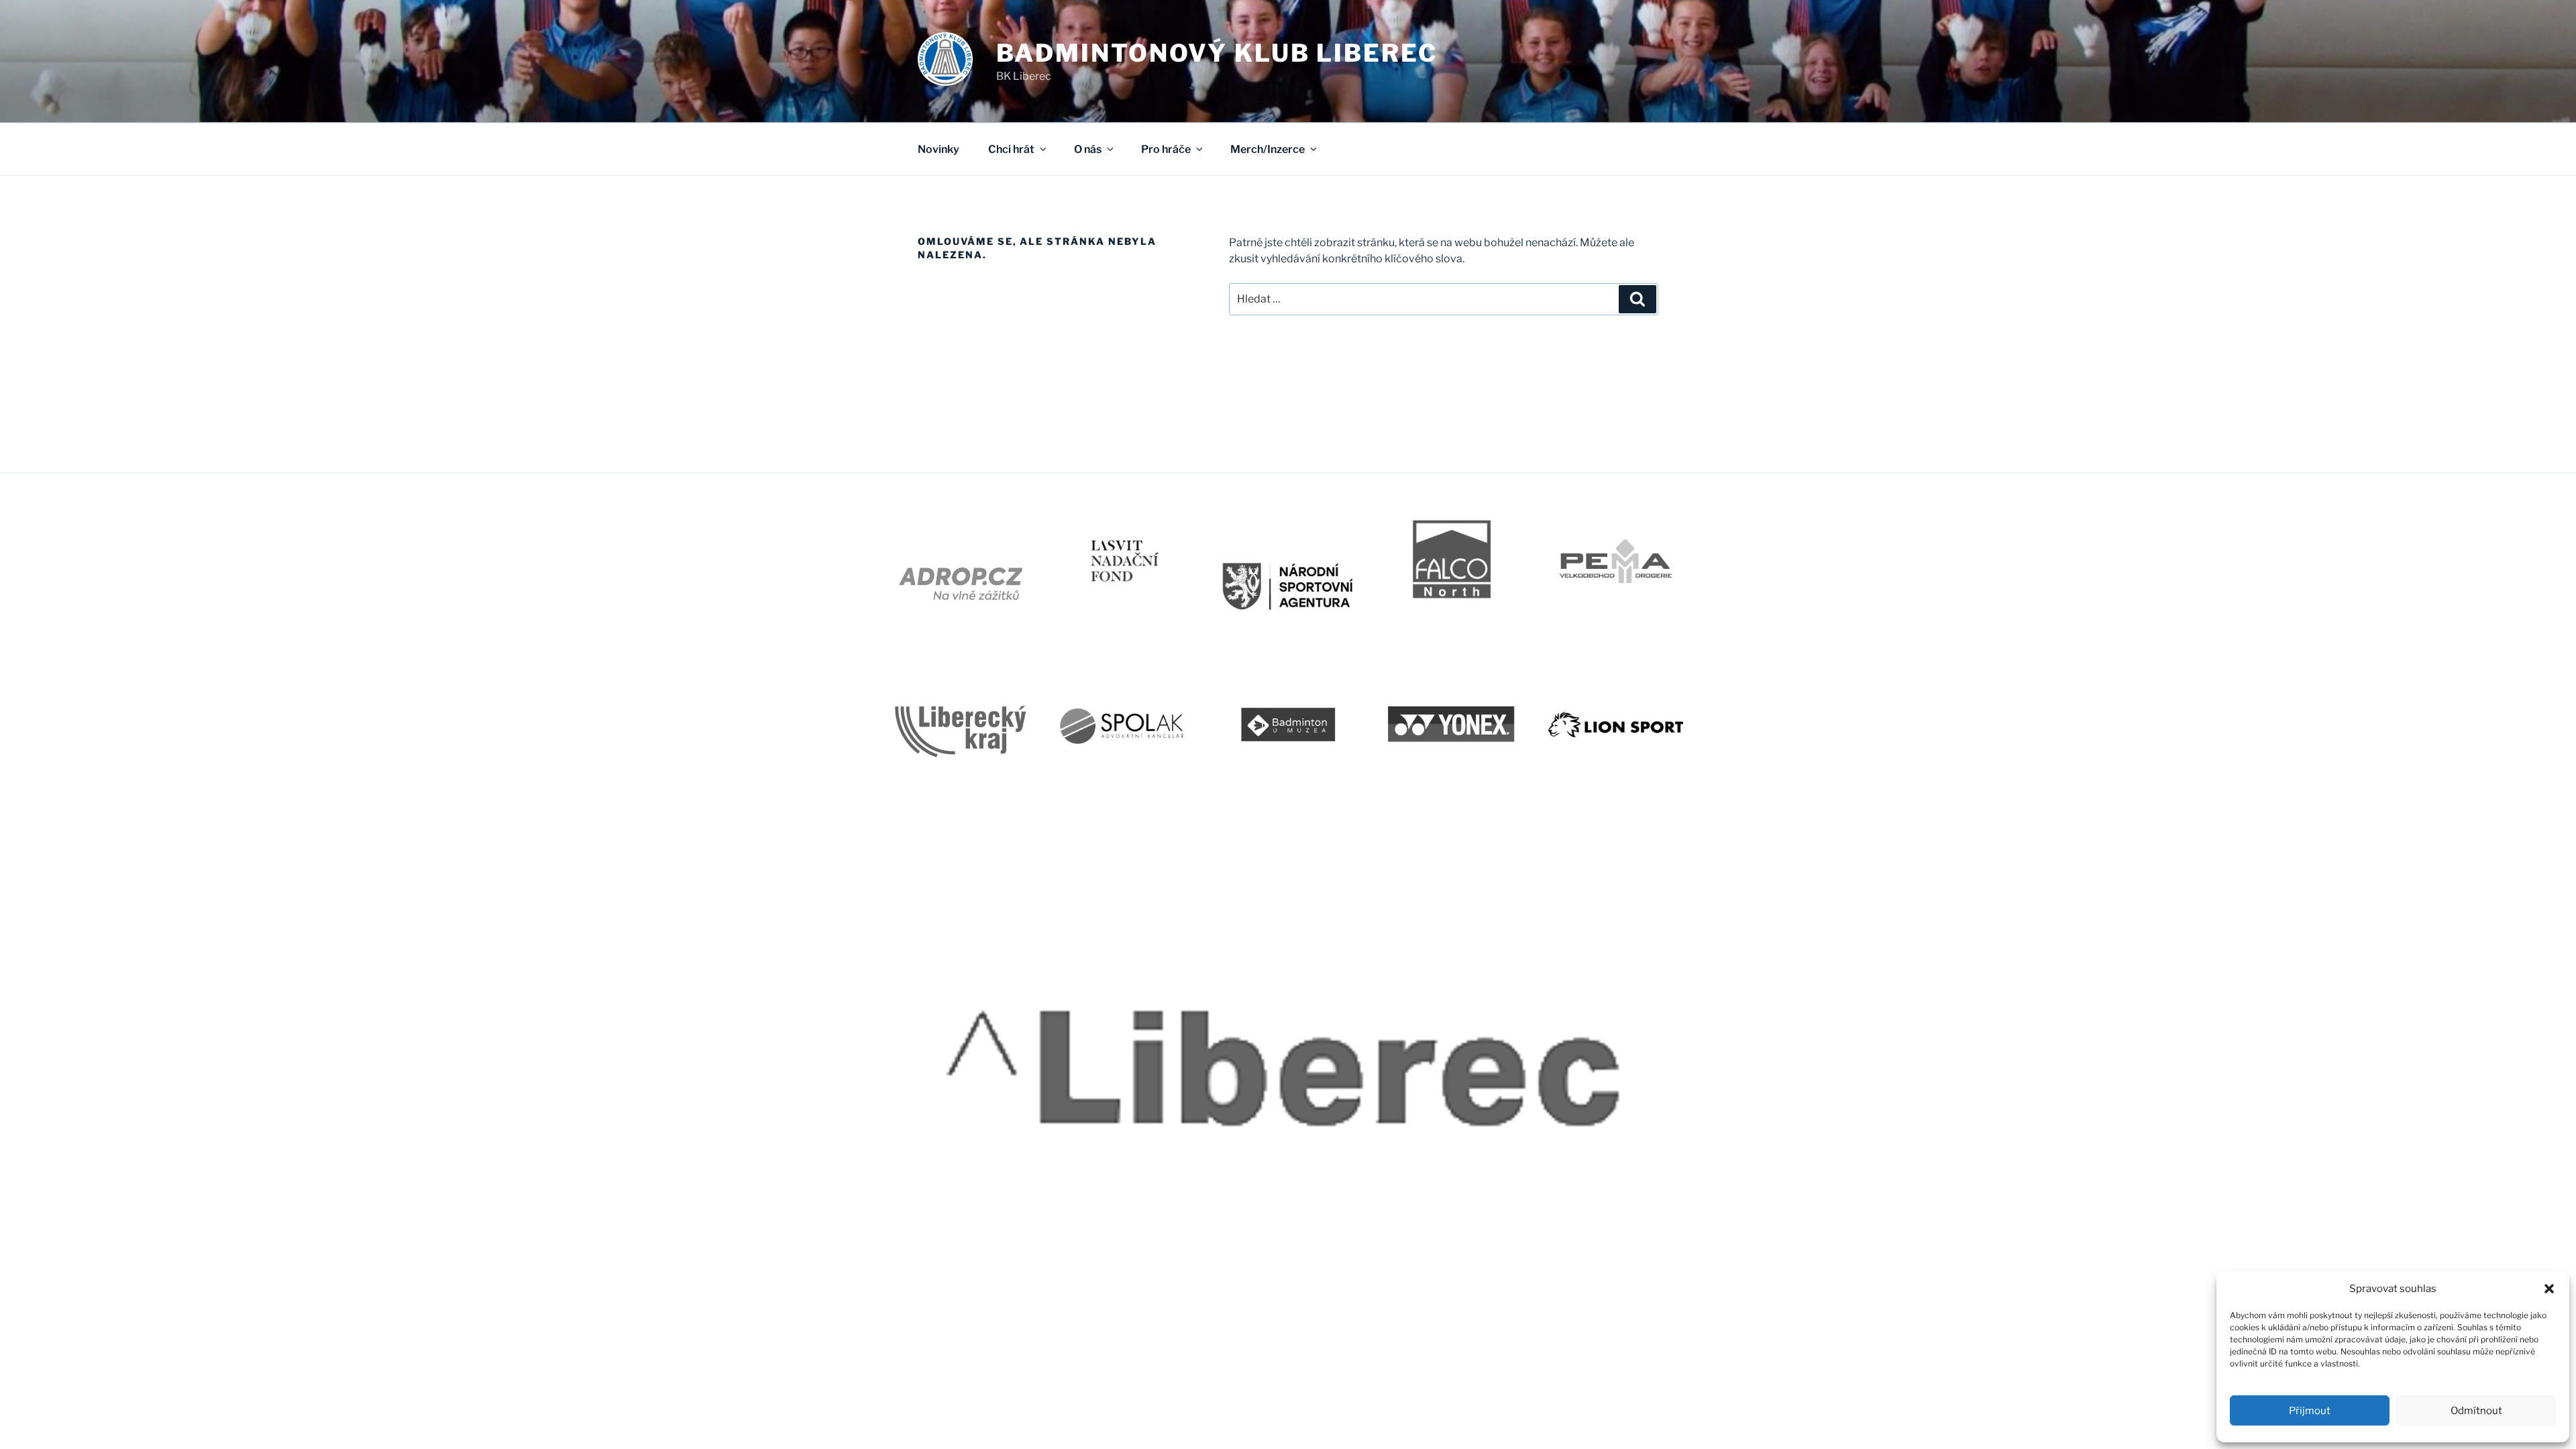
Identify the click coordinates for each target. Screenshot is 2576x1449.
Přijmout (2310, 1411)
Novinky (938, 149)
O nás (1088, 149)
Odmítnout (2476, 1411)
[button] (2549, 1289)
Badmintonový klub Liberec (1217, 53)
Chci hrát (1011, 149)
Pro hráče (1166, 149)
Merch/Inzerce (1268, 149)
